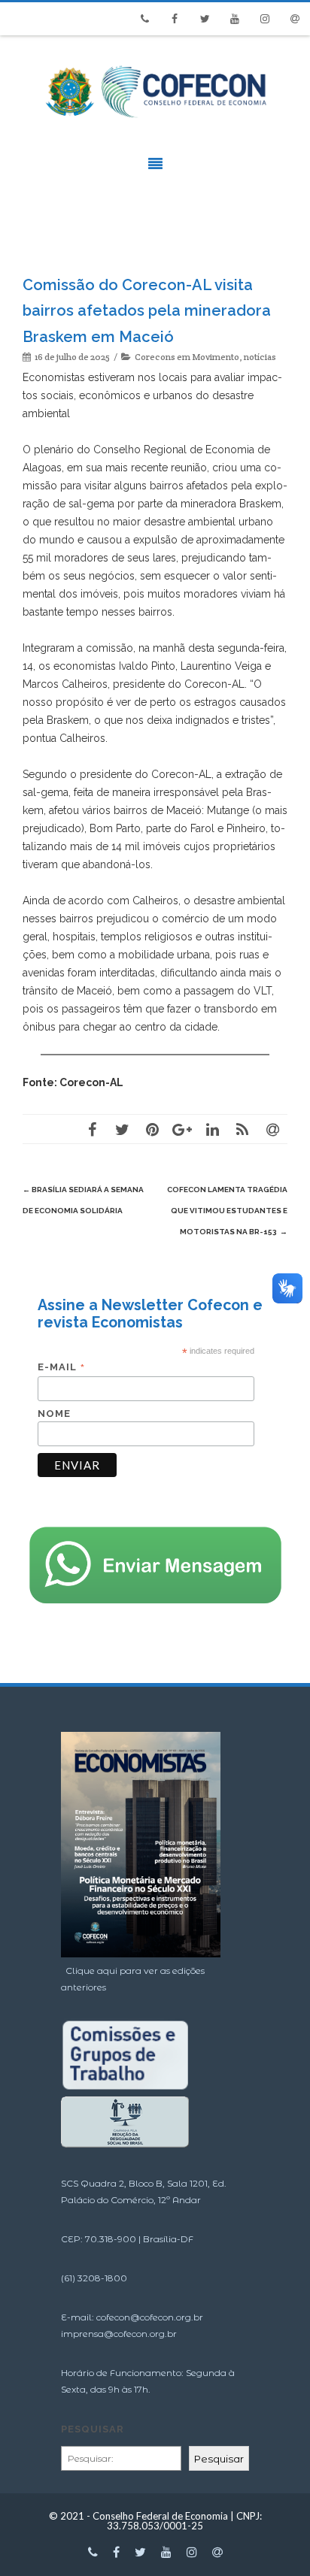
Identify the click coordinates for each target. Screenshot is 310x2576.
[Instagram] (265, 19)
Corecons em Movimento (187, 357)
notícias (260, 357)
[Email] (295, 19)
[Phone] (144, 19)
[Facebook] (175, 19)
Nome (54, 1414)
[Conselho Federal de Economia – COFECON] (155, 126)
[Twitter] (205, 19)
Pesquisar (93, 2429)
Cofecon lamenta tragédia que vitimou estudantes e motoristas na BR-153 (227, 1211)
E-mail (62, 1367)
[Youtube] (235, 19)
